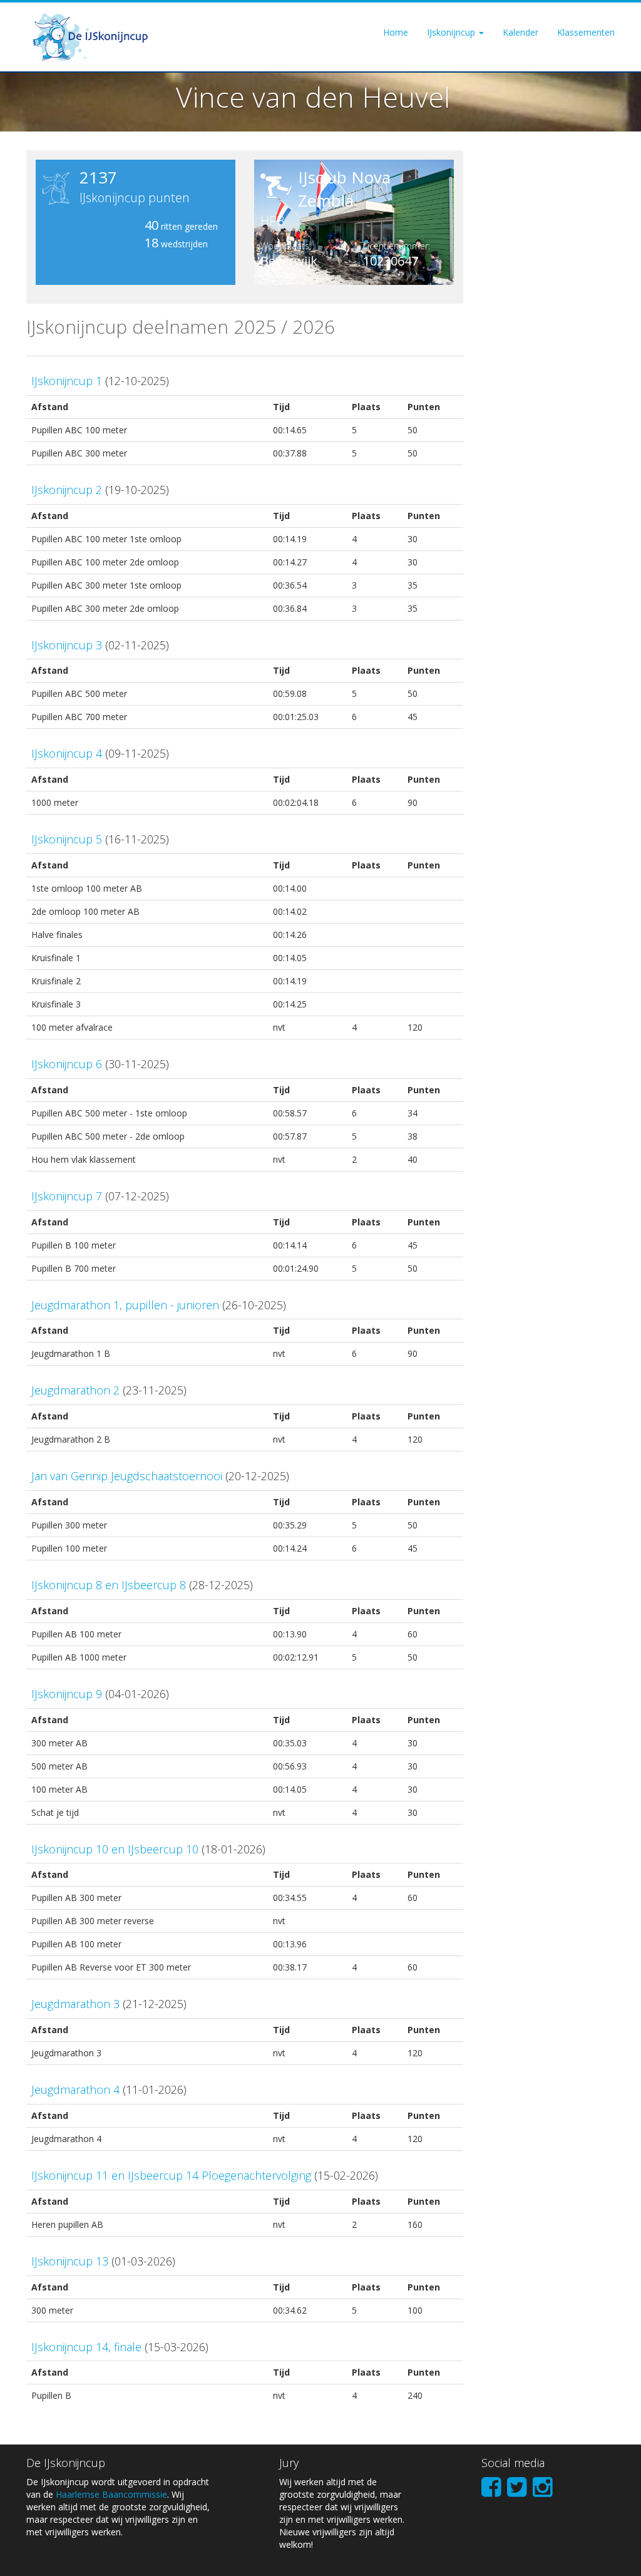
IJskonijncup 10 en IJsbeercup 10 (115, 1849)
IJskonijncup (452, 32)
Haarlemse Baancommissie (111, 2494)
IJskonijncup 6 (67, 1064)
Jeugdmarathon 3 (75, 2004)
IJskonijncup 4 (67, 753)
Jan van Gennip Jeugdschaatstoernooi (127, 1476)
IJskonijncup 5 (67, 839)
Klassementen (586, 32)
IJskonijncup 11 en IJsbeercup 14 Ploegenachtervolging (171, 2175)
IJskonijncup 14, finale (86, 2347)
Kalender (520, 32)
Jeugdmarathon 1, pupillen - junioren (125, 1305)
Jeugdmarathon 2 (75, 1390)
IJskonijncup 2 (67, 490)
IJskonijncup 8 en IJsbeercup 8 (109, 1585)
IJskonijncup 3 (67, 645)
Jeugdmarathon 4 (75, 2089)
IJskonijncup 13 (70, 2261)
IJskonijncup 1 (67, 381)
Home (396, 32)
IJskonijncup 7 (67, 1196)
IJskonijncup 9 (67, 1694)
